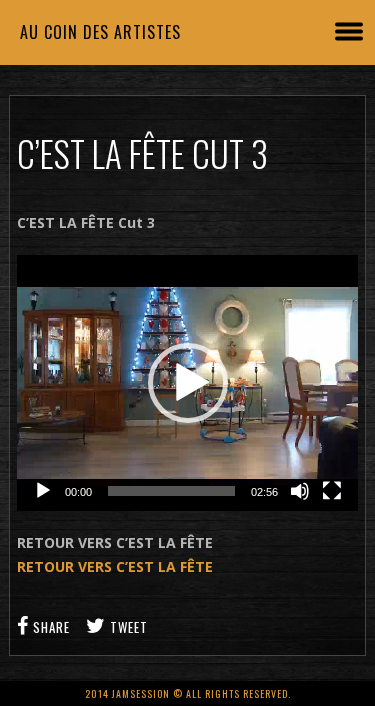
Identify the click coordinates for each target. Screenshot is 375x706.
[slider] (171, 491)
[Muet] (300, 491)
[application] (187, 383)
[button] (188, 383)
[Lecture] (43, 491)
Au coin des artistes (100, 32)
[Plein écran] (332, 491)
